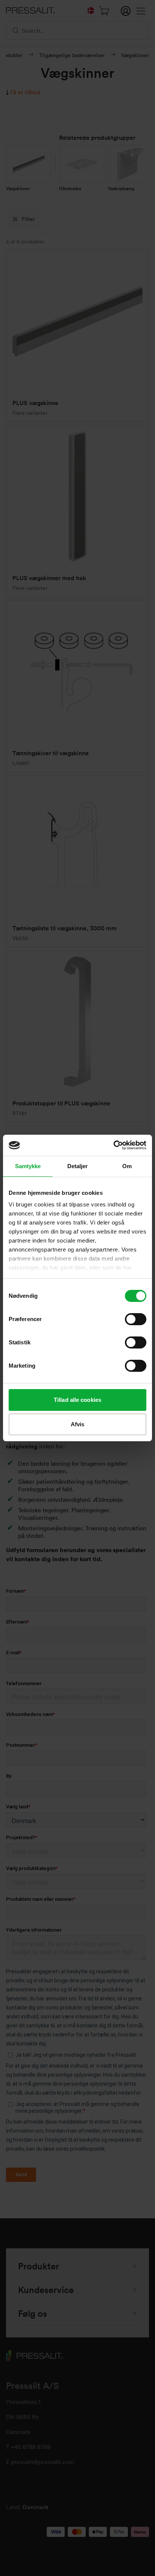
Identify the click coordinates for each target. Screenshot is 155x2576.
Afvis (78, 1424)
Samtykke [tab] (28, 1166)
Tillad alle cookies (77, 1400)
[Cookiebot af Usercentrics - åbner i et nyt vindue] (113, 1145)
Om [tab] (127, 1166)
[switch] (136, 1319)
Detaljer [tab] (78, 1166)
